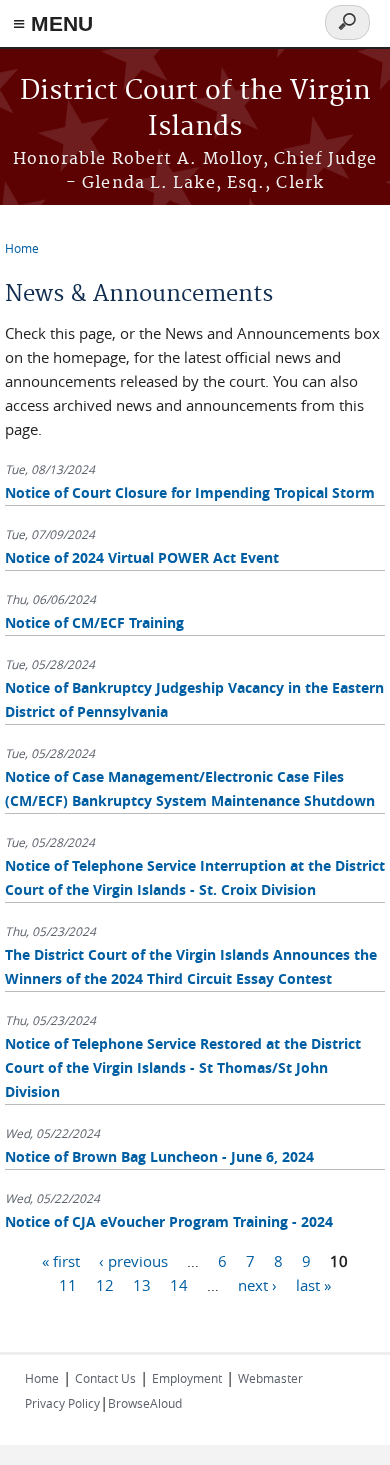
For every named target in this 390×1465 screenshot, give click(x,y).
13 (142, 1285)
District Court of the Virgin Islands (195, 109)
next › (257, 1285)
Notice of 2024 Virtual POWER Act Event (142, 557)
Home (22, 248)
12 (105, 1285)
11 (68, 1285)
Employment (187, 1378)
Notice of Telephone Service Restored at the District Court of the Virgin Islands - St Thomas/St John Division (183, 1067)
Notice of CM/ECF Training (94, 622)
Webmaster (270, 1378)
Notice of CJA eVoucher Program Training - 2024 (169, 1221)
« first (61, 1261)
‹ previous (133, 1261)
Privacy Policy (62, 1403)
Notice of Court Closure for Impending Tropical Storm (190, 492)
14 (179, 1285)
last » (313, 1285)
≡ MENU (53, 23)
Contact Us (105, 1378)
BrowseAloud (145, 1403)
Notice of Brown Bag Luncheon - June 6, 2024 (159, 1156)
